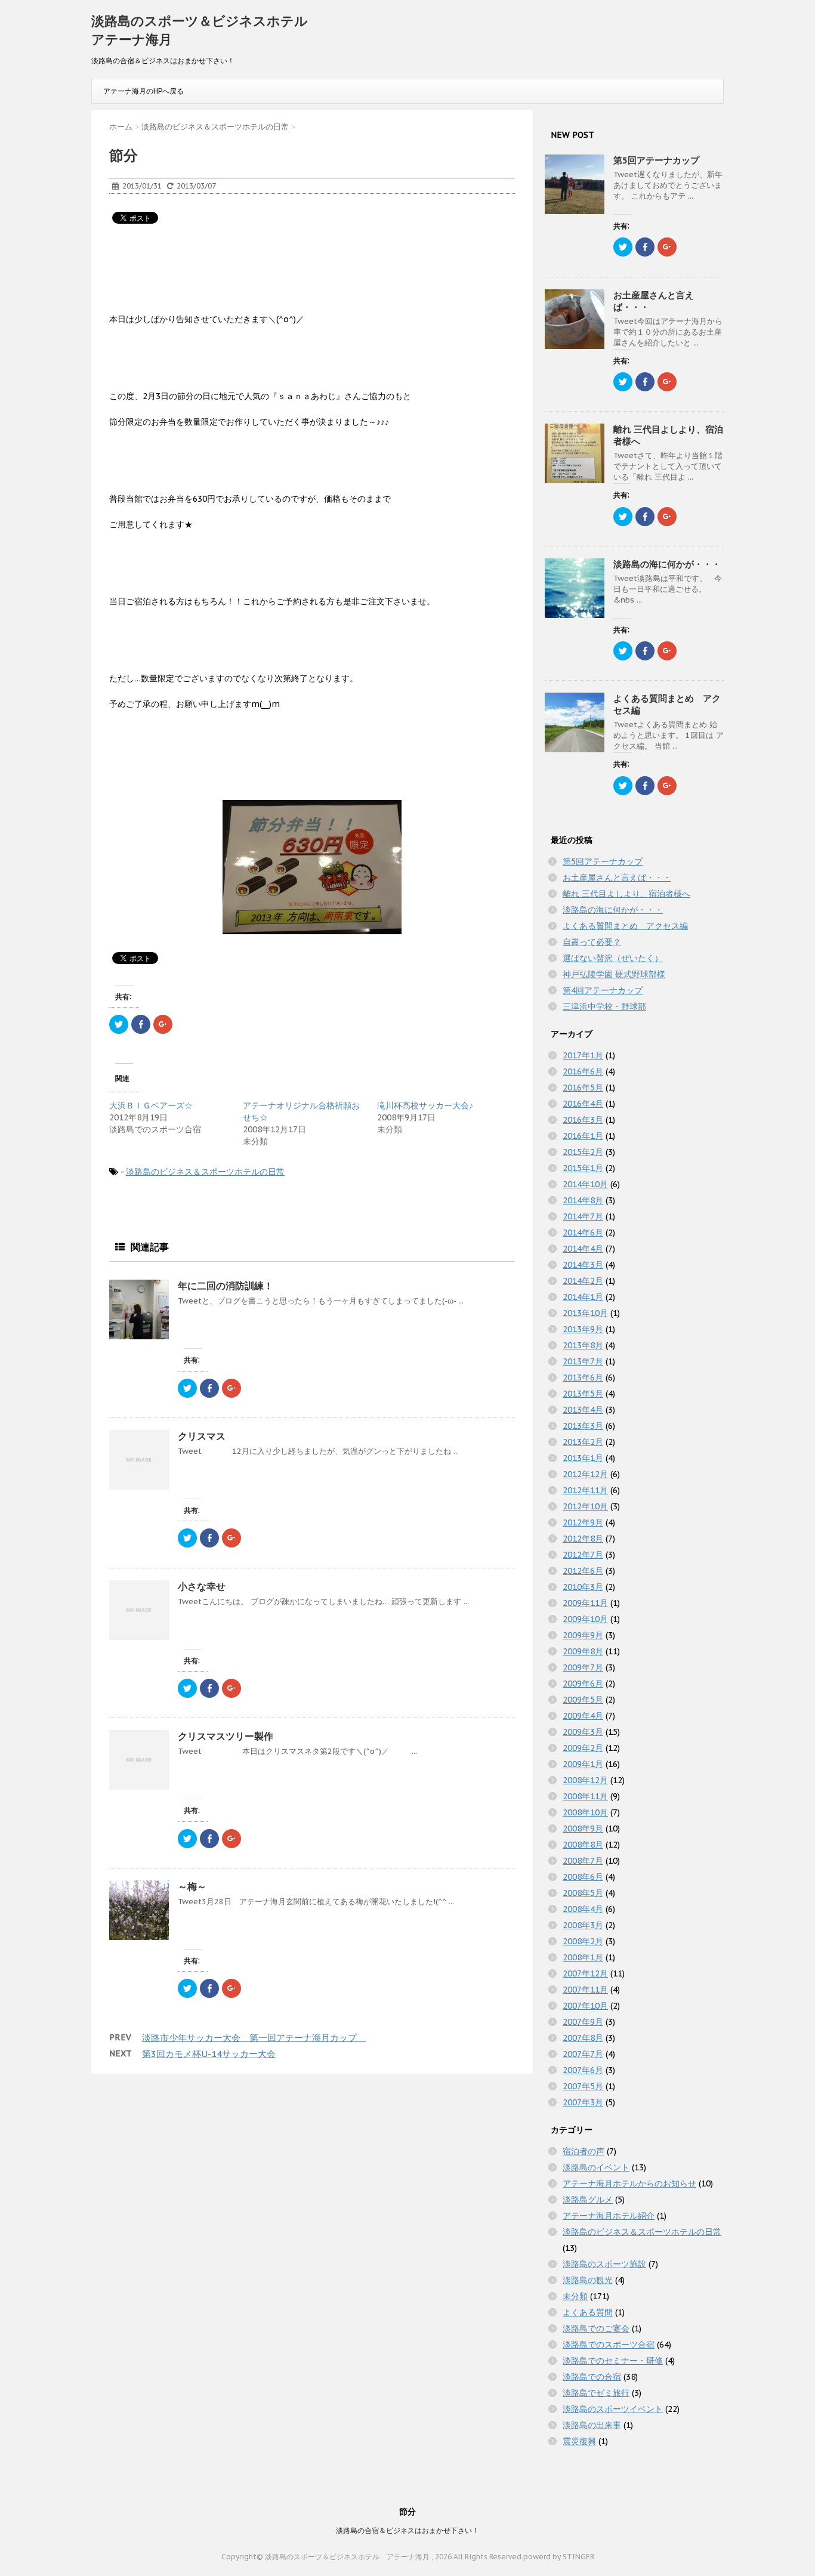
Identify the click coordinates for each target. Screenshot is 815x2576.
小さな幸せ (202, 1586)
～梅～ (197, 1886)
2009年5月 (583, 1700)
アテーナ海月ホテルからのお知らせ (629, 2183)
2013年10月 (585, 1313)
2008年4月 (583, 1909)
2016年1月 (583, 1136)
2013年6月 (583, 1377)
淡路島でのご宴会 (596, 2328)
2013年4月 (583, 1410)
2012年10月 (585, 1506)
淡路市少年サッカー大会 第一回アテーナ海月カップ (254, 2038)
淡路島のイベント (596, 2167)
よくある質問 (588, 2312)
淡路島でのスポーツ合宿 (609, 2345)
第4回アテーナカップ (603, 990)
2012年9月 (583, 1522)
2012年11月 (585, 1490)
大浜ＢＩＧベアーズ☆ (151, 1105)
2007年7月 (583, 2054)
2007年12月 (585, 1973)
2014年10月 (585, 1184)
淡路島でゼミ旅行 (596, 2393)
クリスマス (202, 1436)
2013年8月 (583, 1345)
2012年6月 (583, 1571)
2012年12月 (585, 1474)
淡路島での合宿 (592, 2377)
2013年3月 (583, 1426)
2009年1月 (583, 1764)
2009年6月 (583, 1684)
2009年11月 (585, 1603)
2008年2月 (583, 1941)
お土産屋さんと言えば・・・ (617, 878)
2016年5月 (583, 1088)
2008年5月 (583, 1893)
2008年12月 (585, 1780)
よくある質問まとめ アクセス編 (625, 926)
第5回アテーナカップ (656, 160)
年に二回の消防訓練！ (226, 1286)
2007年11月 (585, 1990)
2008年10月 (585, 1812)
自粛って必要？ (592, 942)
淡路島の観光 (588, 2280)
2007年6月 (583, 2070)
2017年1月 (583, 1055)
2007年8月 (583, 2038)
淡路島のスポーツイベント (613, 2409)
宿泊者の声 (584, 2151)
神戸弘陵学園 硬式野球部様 (614, 974)
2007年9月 (583, 2022)
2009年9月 (583, 1635)
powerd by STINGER (559, 2557)
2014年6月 (583, 1233)
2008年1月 (583, 1957)
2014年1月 (583, 1297)
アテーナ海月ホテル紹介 (609, 2216)
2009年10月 (585, 1619)
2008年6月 (583, 1877)
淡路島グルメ (588, 2200)
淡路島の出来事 (592, 2425)
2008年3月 (583, 1925)
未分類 (575, 2296)
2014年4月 (583, 1249)
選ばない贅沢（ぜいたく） (613, 958)
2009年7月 (583, 1667)
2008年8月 (583, 1845)
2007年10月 (585, 2006)
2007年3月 (583, 2102)
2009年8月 (583, 1651)
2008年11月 (585, 1796)
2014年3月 (583, 1265)
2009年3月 (583, 1732)
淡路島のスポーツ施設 (604, 2264)
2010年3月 (583, 1587)
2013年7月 (583, 1361)
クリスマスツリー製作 (226, 1736)
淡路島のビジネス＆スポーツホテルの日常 (205, 1172)
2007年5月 (583, 2086)
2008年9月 (583, 1828)
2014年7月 (583, 1216)
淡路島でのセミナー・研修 (613, 2361)
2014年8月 (583, 1200)
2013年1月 (583, 1458)
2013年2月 (583, 1442)
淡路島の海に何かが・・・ (667, 564)
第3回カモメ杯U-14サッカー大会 (209, 2054)
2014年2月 (583, 1281)
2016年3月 (583, 1120)
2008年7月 (583, 1861)
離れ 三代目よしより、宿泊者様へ (626, 894)
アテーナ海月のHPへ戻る (143, 91)
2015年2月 (583, 1152)
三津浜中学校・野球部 (604, 1006)
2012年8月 (583, 1539)
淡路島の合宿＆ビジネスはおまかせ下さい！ (407, 2530)
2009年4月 (583, 1716)
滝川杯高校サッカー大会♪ (425, 1105)
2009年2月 (583, 1748)
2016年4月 (583, 1104)
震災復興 (579, 2441)
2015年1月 (583, 1168)
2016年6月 (583, 1071)
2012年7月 (583, 1555)
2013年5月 (583, 1394)
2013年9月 (583, 1329)
